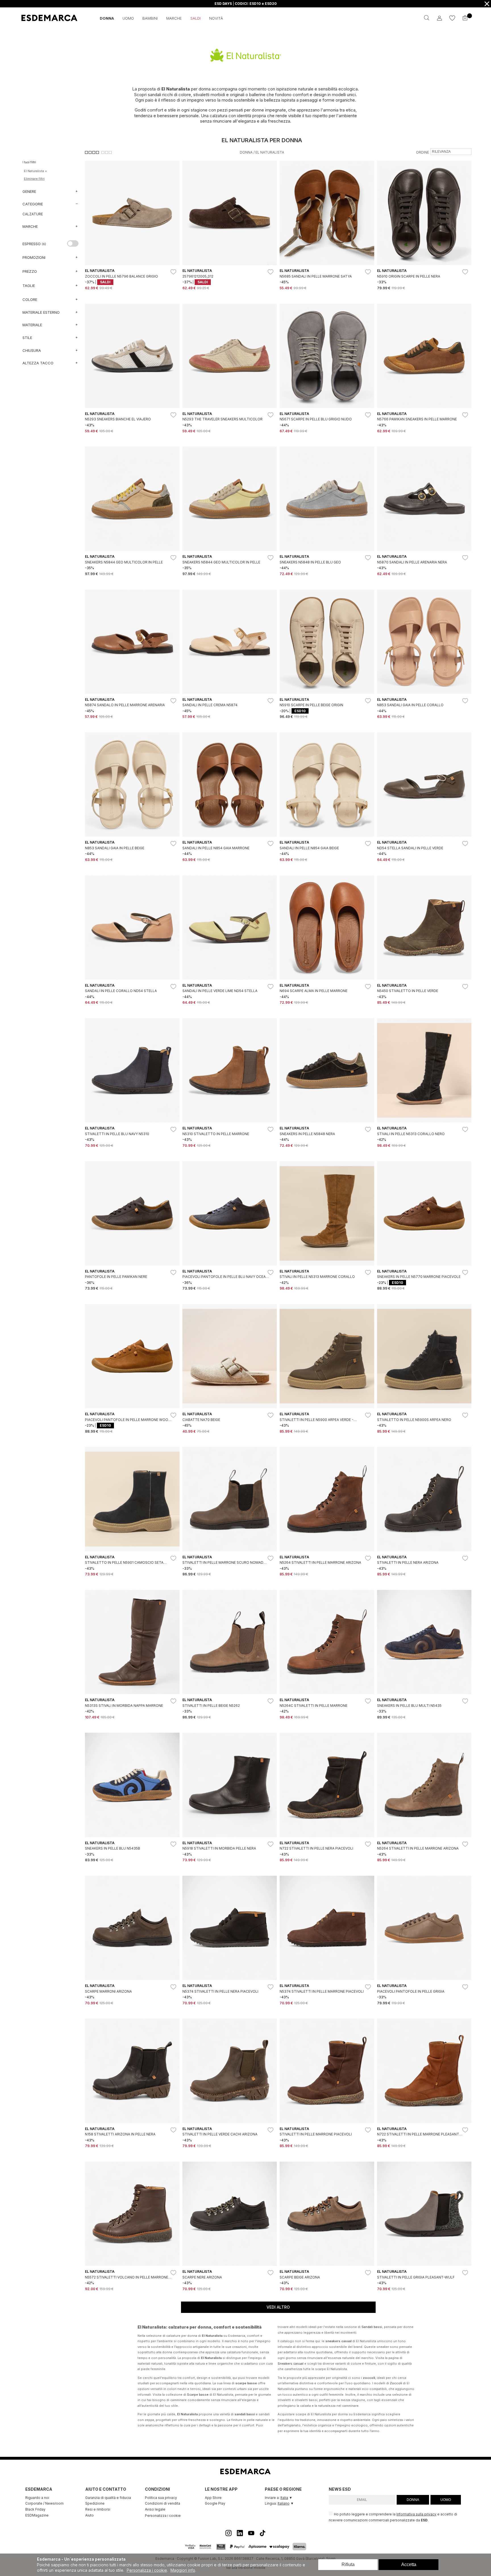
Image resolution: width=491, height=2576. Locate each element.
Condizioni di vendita (163, 2503)
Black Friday (35, 2509)
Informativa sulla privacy (416, 2514)
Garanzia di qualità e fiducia (108, 2498)
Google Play (215, 2503)
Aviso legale (155, 2509)
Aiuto (90, 2515)
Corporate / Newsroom (44, 2503)
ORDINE (423, 152)
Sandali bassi (372, 2327)
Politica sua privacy (161, 2498)
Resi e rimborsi (98, 2509)
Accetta (409, 2564)
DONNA (413, 2500)
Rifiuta (348, 2564)
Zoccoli (396, 2383)
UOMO (446, 2500)
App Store (213, 2498)
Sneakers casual (291, 2364)
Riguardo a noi (37, 2498)
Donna (246, 152)
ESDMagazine (37, 2515)
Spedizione (95, 2503)
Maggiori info (183, 2570)
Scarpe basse (198, 2395)
